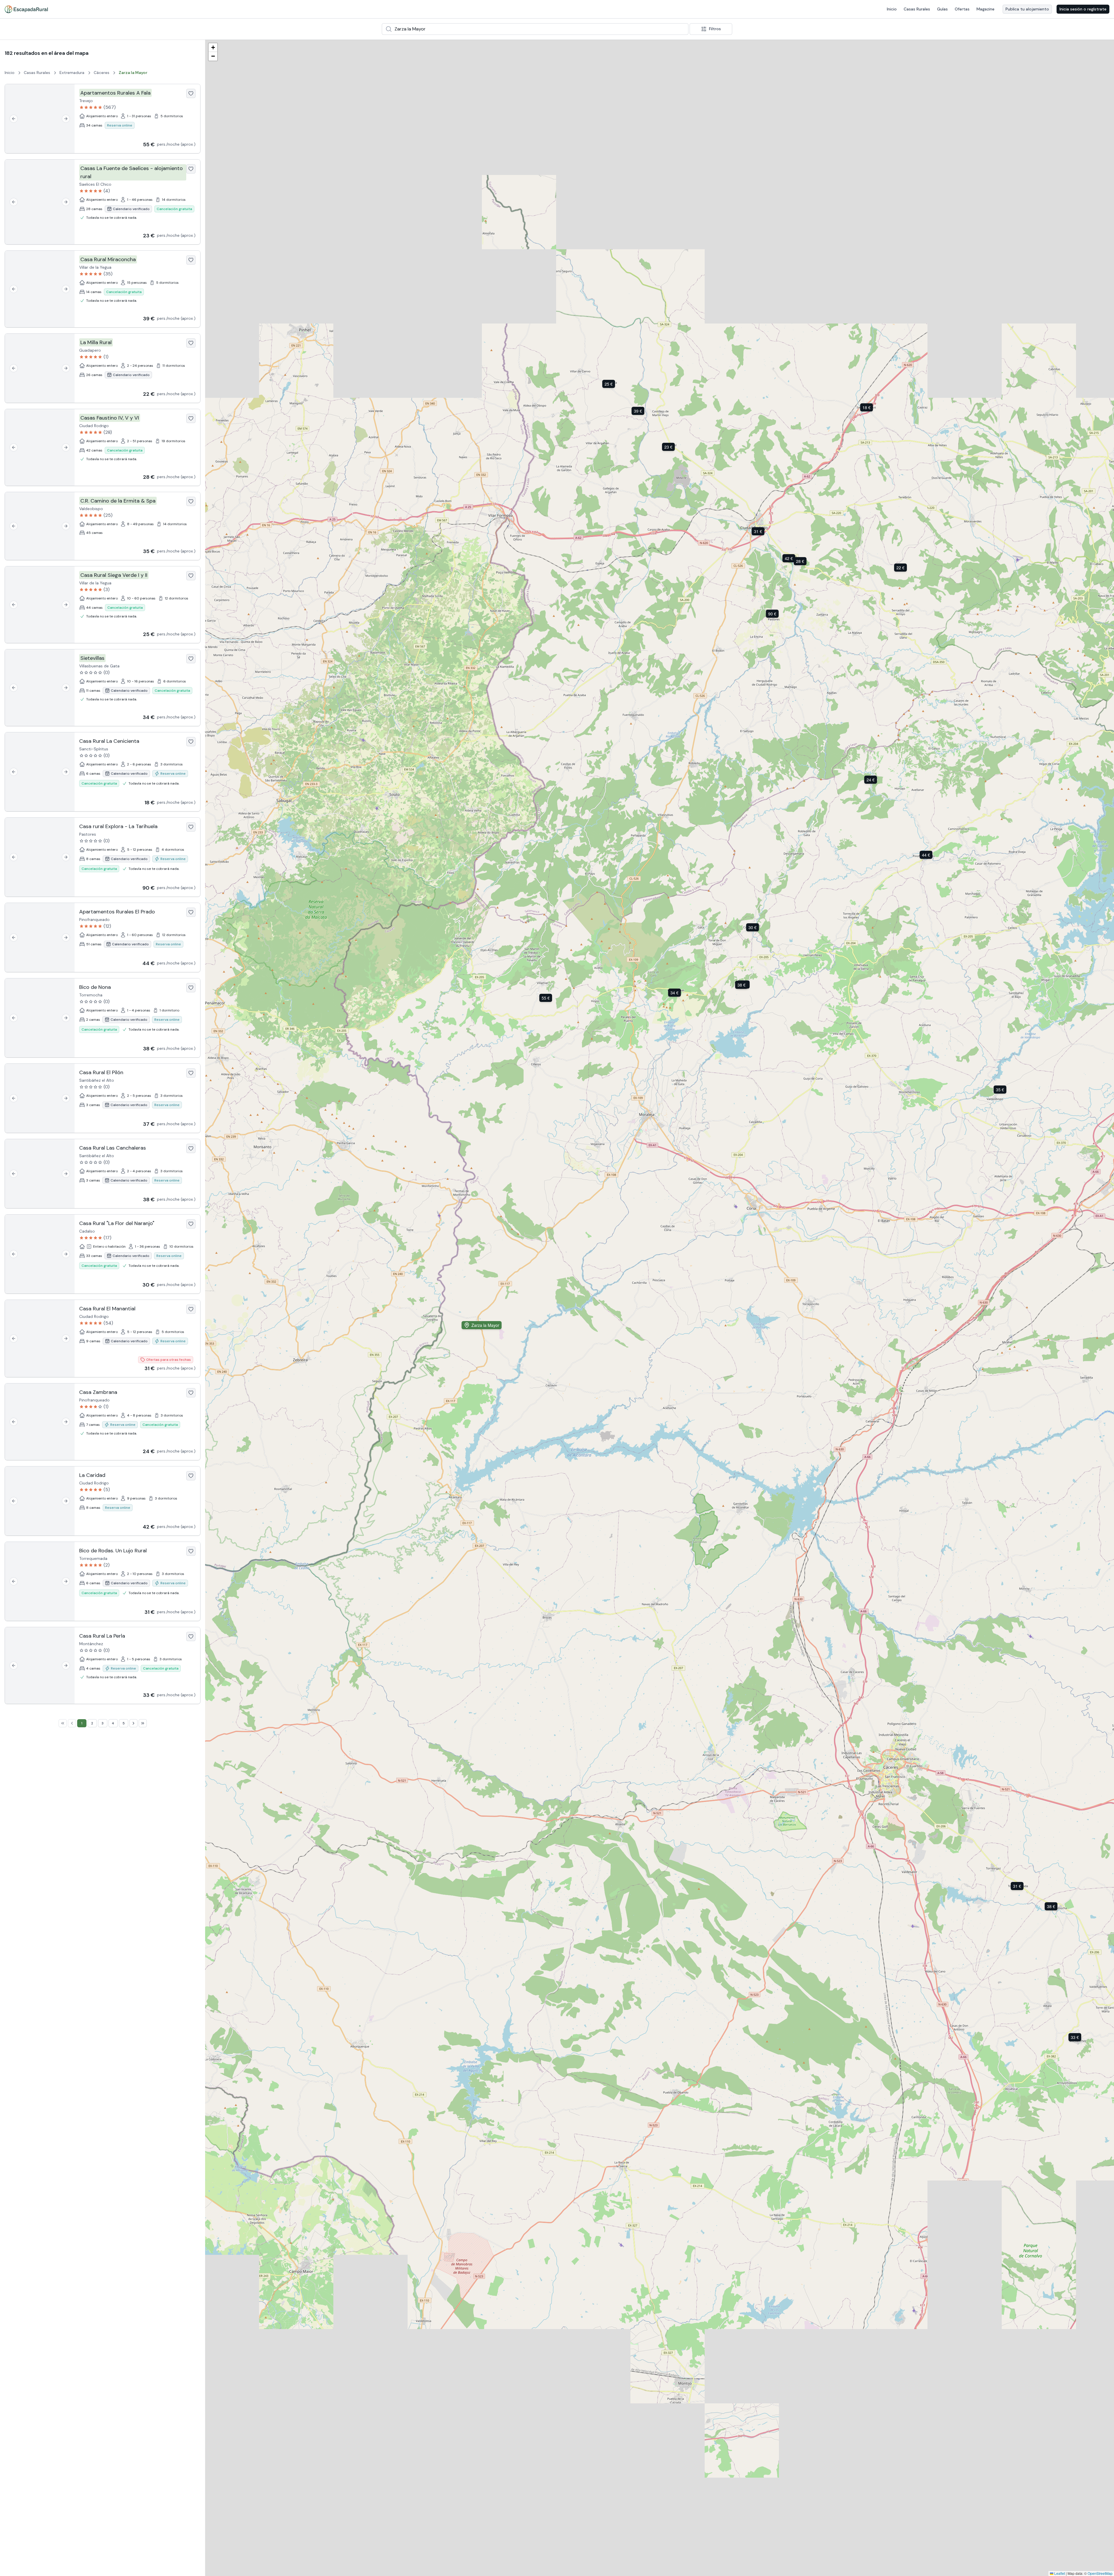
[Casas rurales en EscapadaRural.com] (26, 9)
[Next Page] (133, 1723)
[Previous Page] (72, 1723)
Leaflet (1059, 2573)
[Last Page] (143, 1723)
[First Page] (63, 1723)
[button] (547, 998)
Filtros (715, 29)
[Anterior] (14, 119)
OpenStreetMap (1100, 2573)
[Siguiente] (66, 119)
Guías (942, 9)
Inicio (892, 9)
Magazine (985, 9)
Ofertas (962, 9)
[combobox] (535, 29)
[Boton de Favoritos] (191, 93)
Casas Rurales (917, 9)
